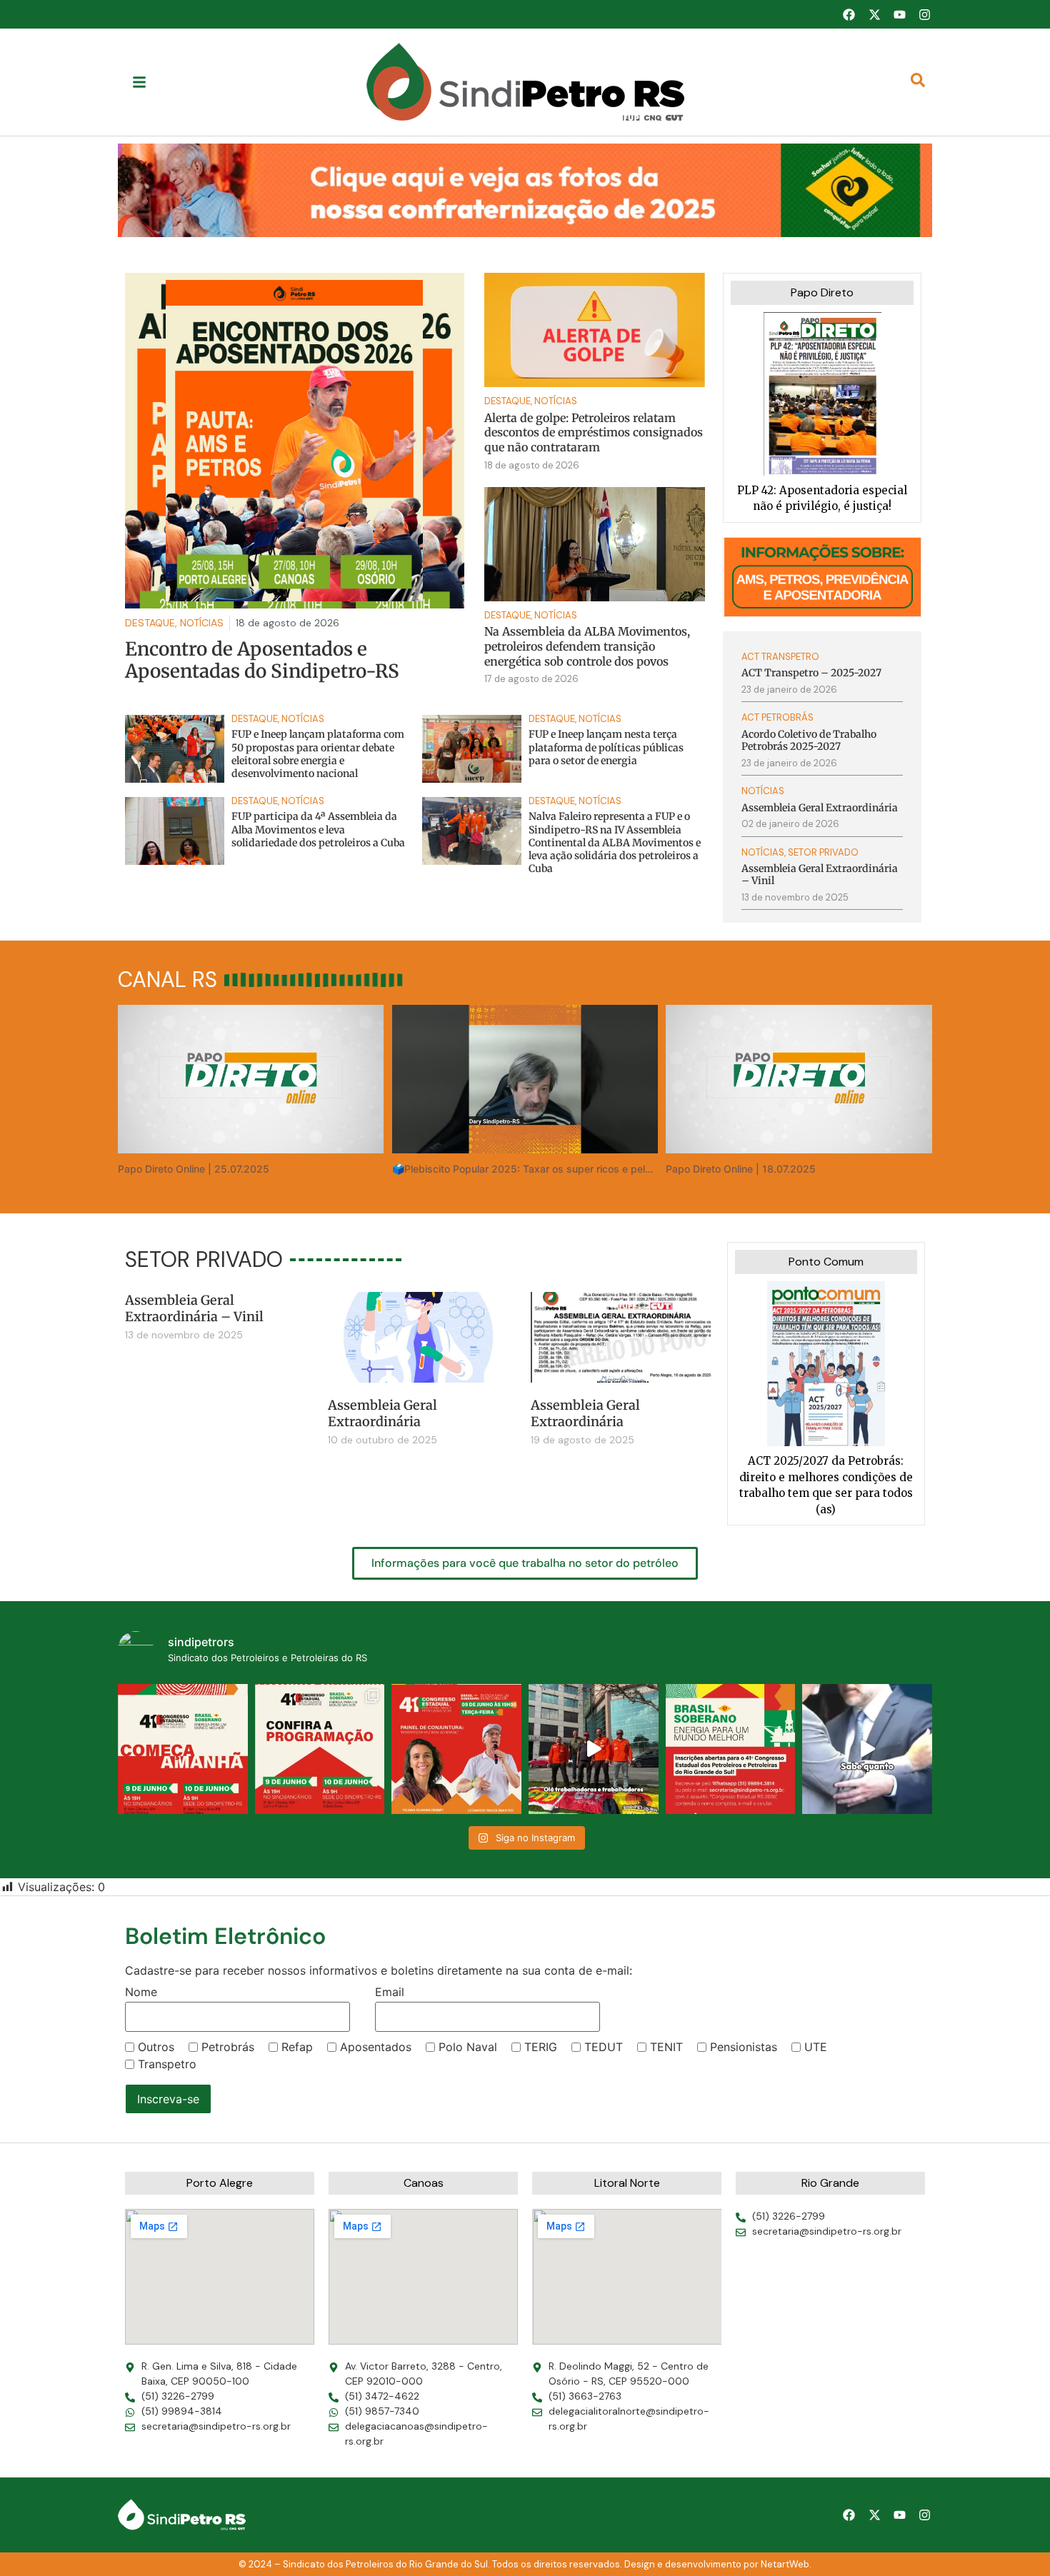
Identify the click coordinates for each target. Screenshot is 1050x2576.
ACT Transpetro (780, 657)
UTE (816, 2047)
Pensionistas (744, 2047)
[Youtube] (899, 14)
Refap (297, 2047)
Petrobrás (228, 2047)
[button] (525, 190)
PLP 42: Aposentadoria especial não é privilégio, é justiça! (822, 498)
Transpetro (167, 2064)
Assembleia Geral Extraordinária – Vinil (194, 1308)
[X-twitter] (874, 14)
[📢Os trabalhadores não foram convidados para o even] (594, 1749)
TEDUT (604, 2047)
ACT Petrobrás (777, 717)
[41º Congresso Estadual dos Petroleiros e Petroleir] (456, 1749)
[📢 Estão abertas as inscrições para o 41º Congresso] (731, 1749)
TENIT (666, 2047)
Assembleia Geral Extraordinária (382, 1413)
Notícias (556, 401)
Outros (156, 2047)
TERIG (541, 2047)
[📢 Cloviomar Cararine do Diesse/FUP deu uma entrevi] (867, 1749)
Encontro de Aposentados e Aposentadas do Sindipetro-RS (262, 660)
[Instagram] (925, 14)
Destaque (507, 401)
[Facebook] (849, 14)
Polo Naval (468, 2047)
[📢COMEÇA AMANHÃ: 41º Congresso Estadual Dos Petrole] (183, 1749)
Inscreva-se (168, 2099)
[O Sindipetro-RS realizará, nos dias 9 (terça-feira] (320, 1749)
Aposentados (376, 2047)
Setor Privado (823, 852)
